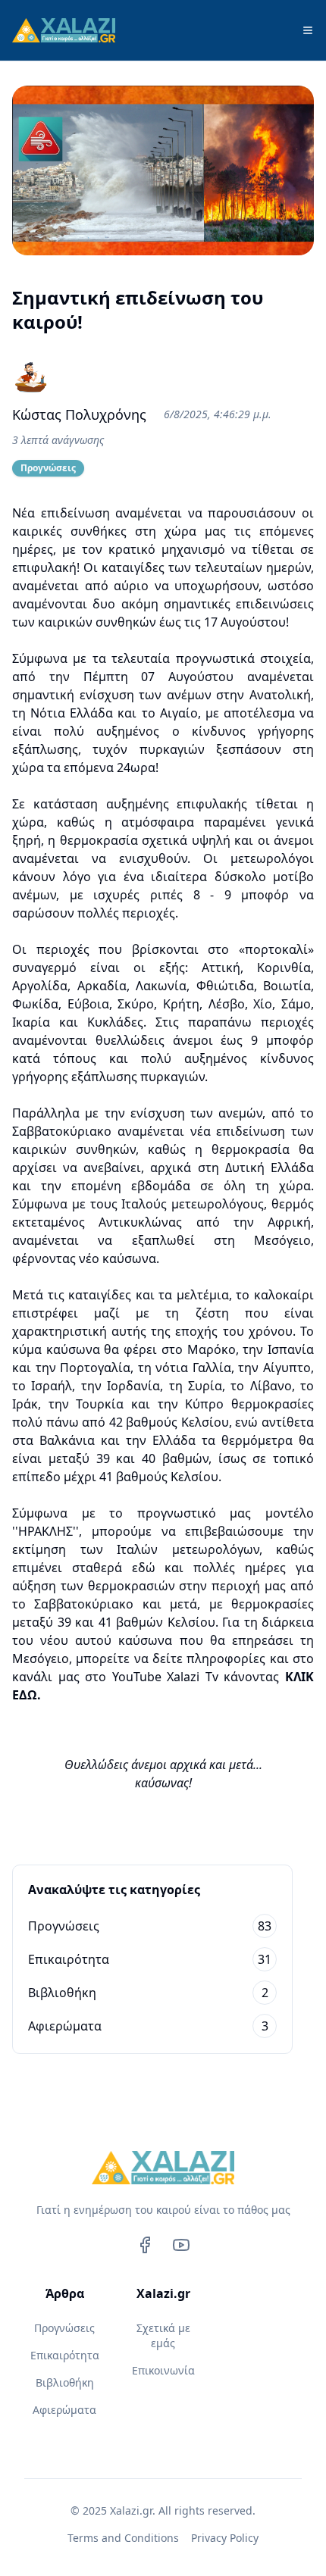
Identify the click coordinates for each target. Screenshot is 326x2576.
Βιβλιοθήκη (65, 2382)
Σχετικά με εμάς (163, 2335)
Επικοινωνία (163, 2370)
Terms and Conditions (123, 2538)
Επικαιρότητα (65, 2355)
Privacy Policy (225, 2538)
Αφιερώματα (64, 2410)
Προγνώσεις (64, 2328)
